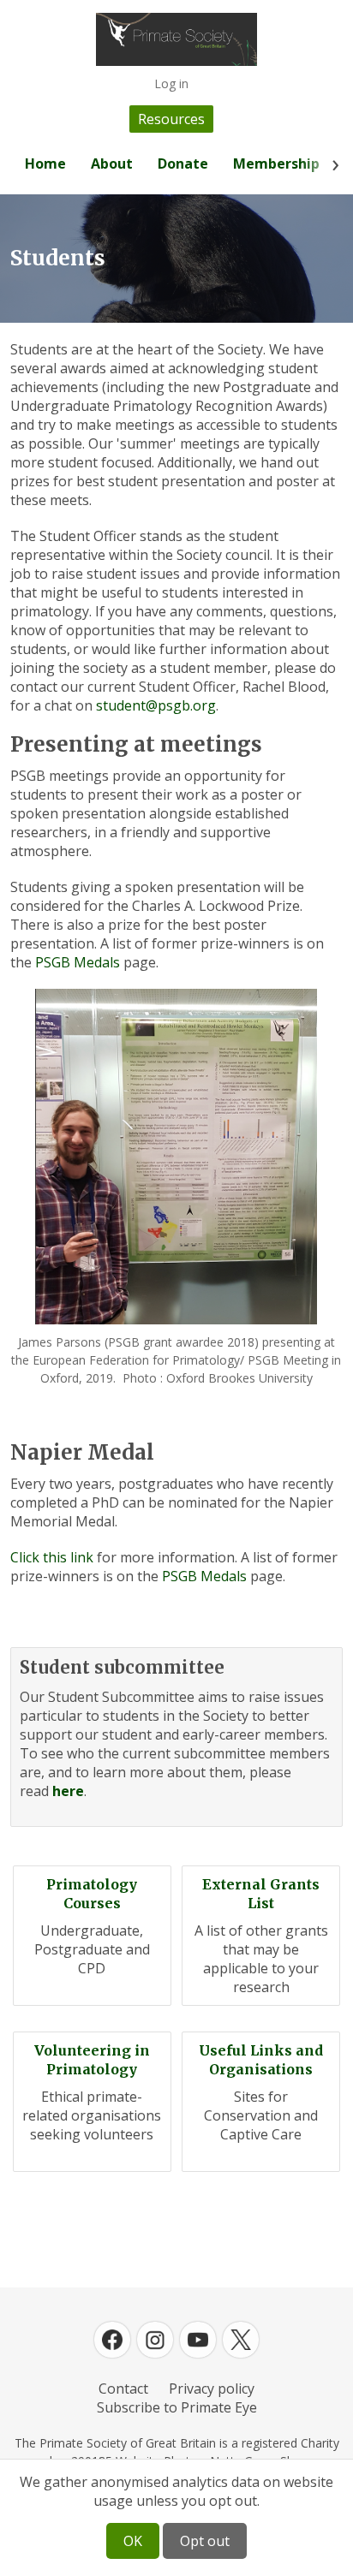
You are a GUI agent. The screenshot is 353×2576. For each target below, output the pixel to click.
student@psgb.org (156, 705)
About (112, 164)
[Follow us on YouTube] (198, 2340)
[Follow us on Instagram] (155, 2340)
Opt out (205, 2541)
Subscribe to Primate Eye (177, 2407)
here (68, 1791)
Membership (276, 164)
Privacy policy (212, 2389)
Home (45, 164)
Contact (123, 2389)
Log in (171, 83)
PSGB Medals (78, 962)
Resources (171, 119)
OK (133, 2541)
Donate (183, 164)
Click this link (52, 1557)
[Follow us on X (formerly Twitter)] (241, 2340)
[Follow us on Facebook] (112, 2340)
